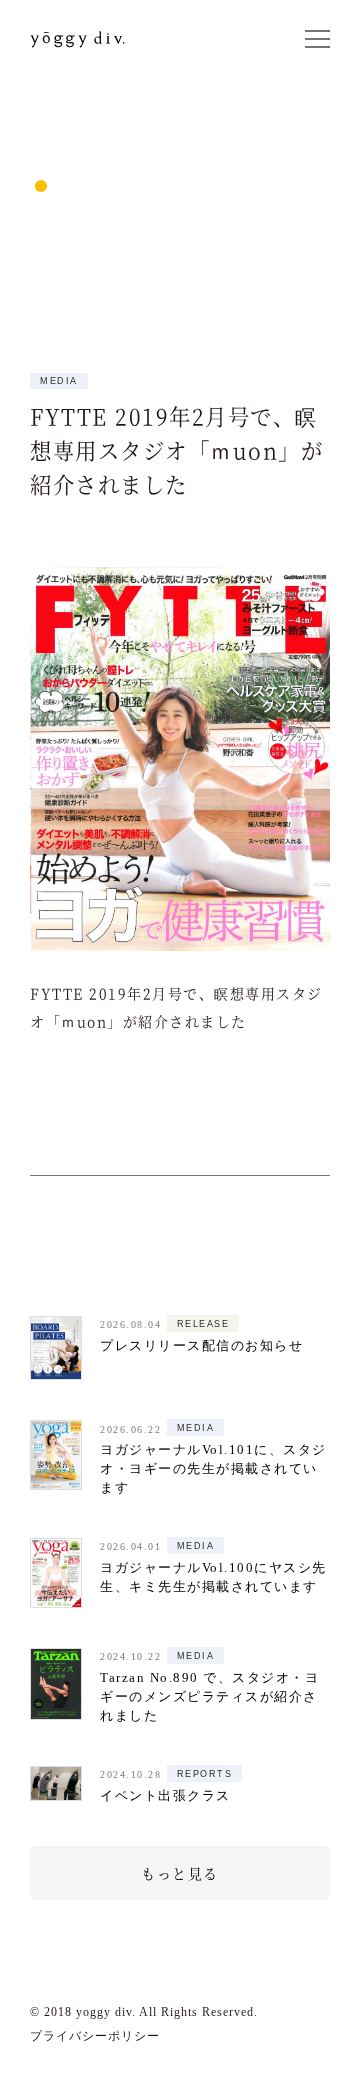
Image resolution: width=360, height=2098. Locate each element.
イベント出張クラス (165, 1796)
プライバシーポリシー (95, 2036)
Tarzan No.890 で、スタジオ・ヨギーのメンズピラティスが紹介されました (209, 1697)
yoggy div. (92, 39)
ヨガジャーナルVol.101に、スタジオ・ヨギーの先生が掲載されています (213, 1469)
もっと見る (180, 1873)
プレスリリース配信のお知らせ (201, 1346)
